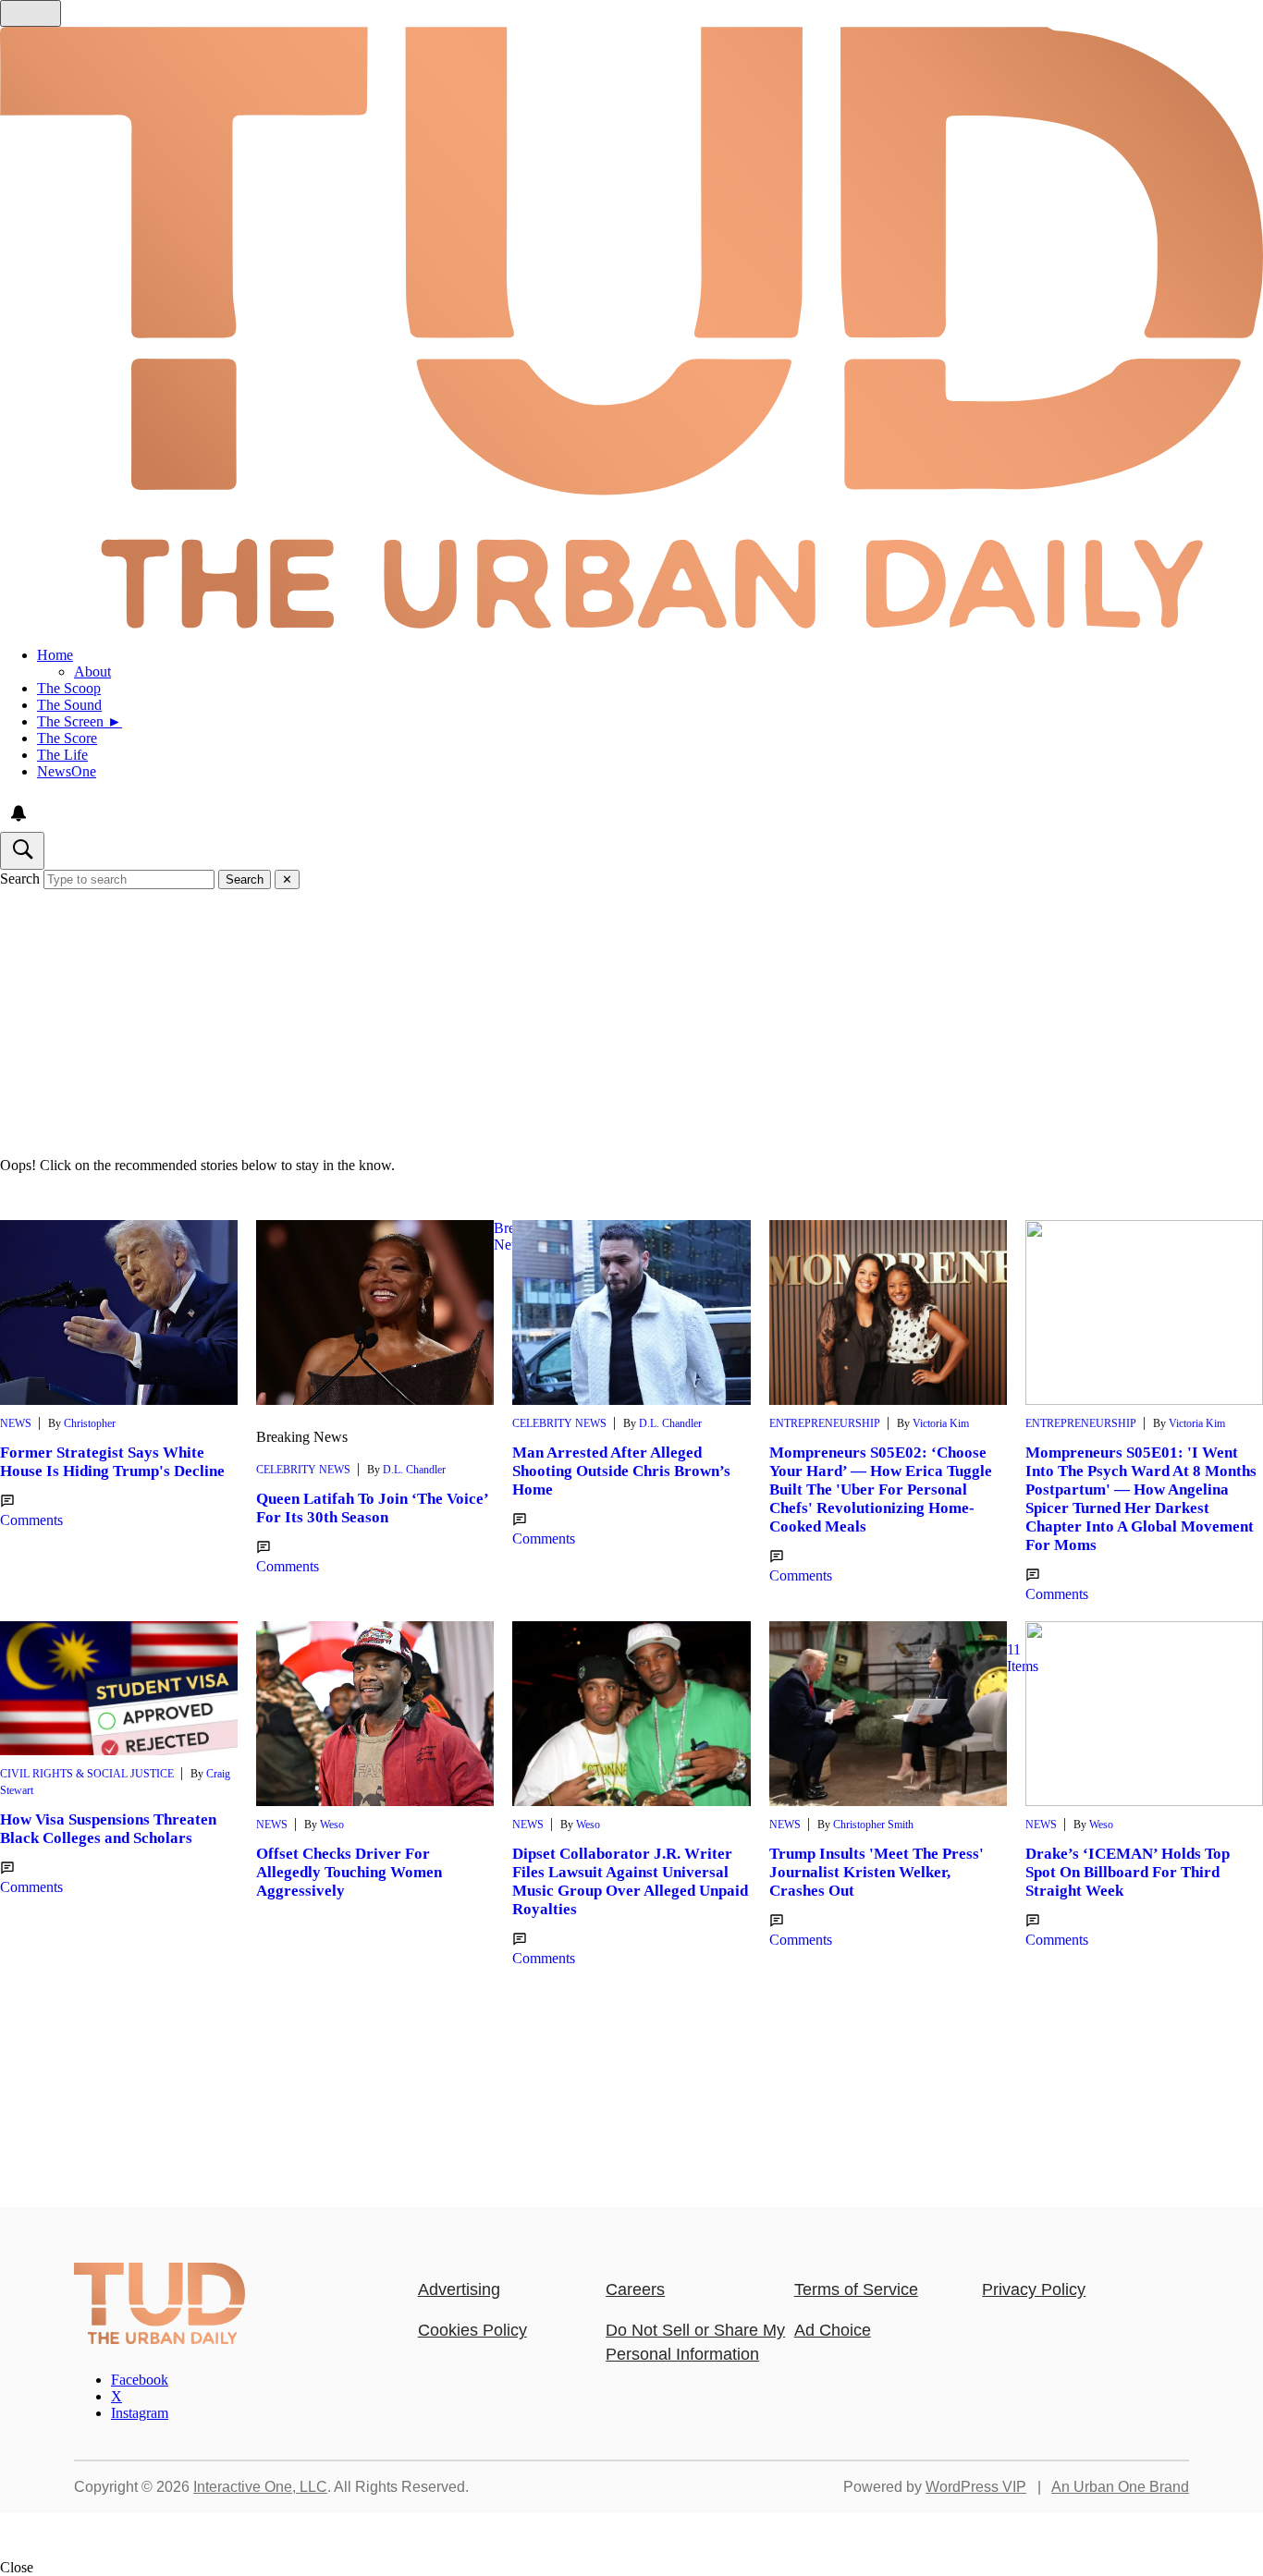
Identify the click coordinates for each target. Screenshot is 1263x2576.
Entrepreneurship (825, 1423)
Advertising (459, 2289)
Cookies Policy (472, 2330)
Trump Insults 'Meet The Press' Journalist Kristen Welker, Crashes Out (877, 1872)
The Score (67, 738)
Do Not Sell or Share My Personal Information (695, 2342)
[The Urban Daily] (159, 2339)
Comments (31, 1520)
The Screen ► (80, 721)
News (16, 1423)
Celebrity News (303, 1470)
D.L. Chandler (414, 1470)
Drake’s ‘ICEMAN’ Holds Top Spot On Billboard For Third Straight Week (1128, 1872)
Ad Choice (833, 2330)
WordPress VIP (976, 2487)
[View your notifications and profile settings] (18, 813)
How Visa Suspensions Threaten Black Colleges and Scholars (108, 1829)
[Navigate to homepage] (631, 330)
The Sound (69, 705)
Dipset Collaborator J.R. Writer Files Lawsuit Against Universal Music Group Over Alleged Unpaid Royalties (630, 1881)
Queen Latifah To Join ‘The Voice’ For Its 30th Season (372, 1508)
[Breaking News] (375, 1312)
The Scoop (69, 688)
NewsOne (67, 771)
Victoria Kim (941, 1423)
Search (20, 879)
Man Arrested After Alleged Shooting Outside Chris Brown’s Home (621, 1471)
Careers (635, 2289)
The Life (62, 755)
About (92, 671)
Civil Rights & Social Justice (87, 1774)
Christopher (90, 1423)
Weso (332, 1825)
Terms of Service (856, 2289)
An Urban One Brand (1120, 2487)
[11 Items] (888, 1714)
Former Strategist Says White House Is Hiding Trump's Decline (112, 1462)
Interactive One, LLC (260, 2487)
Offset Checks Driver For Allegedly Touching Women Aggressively (349, 1872)
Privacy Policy (1034, 2289)
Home (55, 655)
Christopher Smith (873, 1825)
